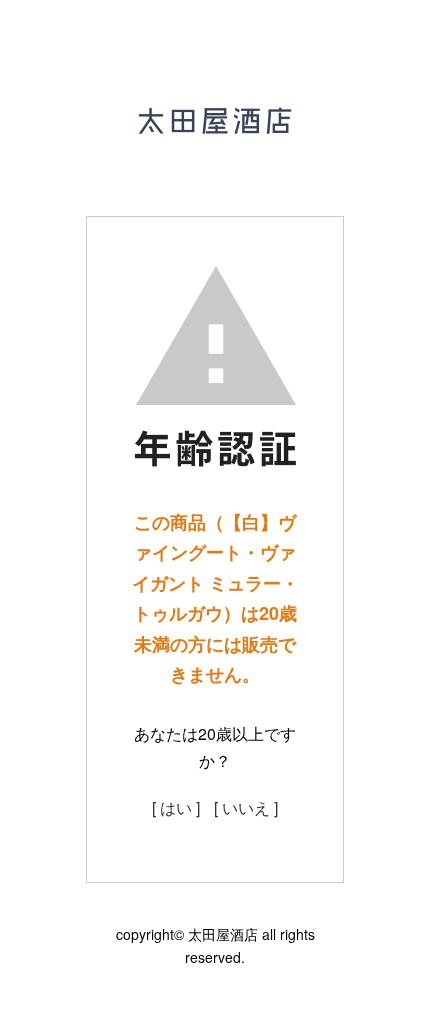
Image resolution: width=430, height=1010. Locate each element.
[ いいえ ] (246, 807)
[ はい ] (176, 807)
